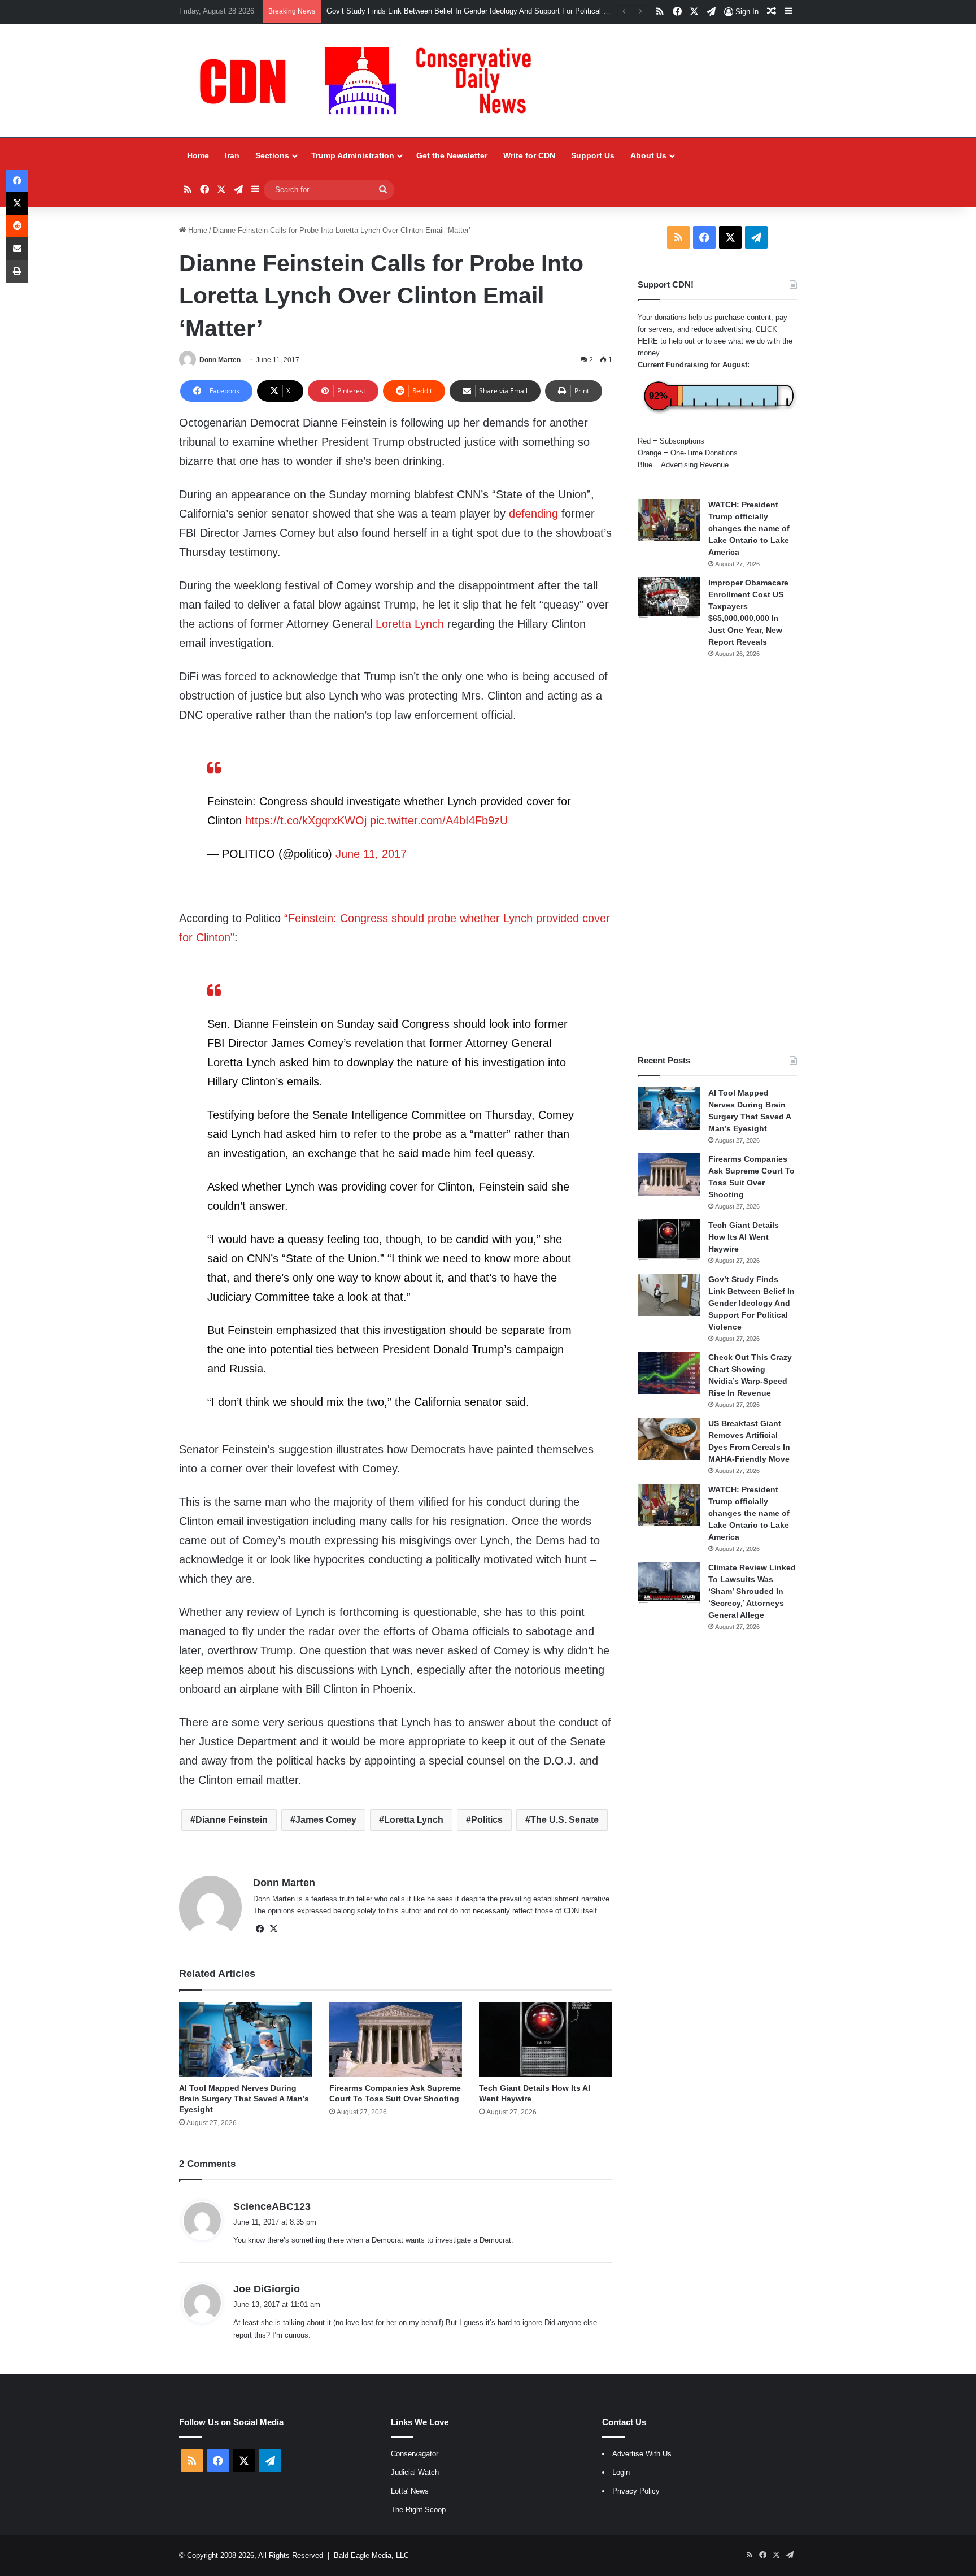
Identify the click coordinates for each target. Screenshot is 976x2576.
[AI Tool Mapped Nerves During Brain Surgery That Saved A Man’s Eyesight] (245, 2039)
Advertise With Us (642, 2454)
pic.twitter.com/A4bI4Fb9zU (439, 820)
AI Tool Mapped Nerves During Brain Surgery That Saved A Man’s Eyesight (244, 2099)
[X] (273, 1929)
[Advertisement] (717, 857)
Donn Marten (220, 360)
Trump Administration (353, 155)
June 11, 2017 (371, 854)
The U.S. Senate (565, 1820)
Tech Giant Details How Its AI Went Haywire (744, 1237)
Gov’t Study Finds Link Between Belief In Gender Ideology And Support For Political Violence (751, 1303)
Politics (487, 1820)
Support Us (593, 155)
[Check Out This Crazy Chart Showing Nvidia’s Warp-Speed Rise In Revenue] (669, 1373)
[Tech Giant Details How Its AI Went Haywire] (545, 2039)
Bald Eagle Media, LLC (371, 2555)
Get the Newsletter (452, 155)
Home (198, 155)
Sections (272, 155)
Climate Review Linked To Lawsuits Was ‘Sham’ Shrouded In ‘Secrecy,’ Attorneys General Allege (752, 1591)
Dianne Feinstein (232, 1820)
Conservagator (415, 2454)
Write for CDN (529, 155)
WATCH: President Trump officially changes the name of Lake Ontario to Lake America (749, 528)
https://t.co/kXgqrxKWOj (306, 820)
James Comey (326, 1820)
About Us (648, 155)
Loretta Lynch (410, 624)
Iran (232, 155)
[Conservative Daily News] (371, 81)
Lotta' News (410, 2491)
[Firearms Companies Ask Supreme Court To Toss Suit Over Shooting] (396, 2039)
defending (533, 514)
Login (621, 2472)
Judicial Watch (415, 2472)
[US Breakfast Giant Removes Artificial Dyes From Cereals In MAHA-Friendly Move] (669, 1439)
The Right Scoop (418, 2510)
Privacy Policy (636, 2491)
